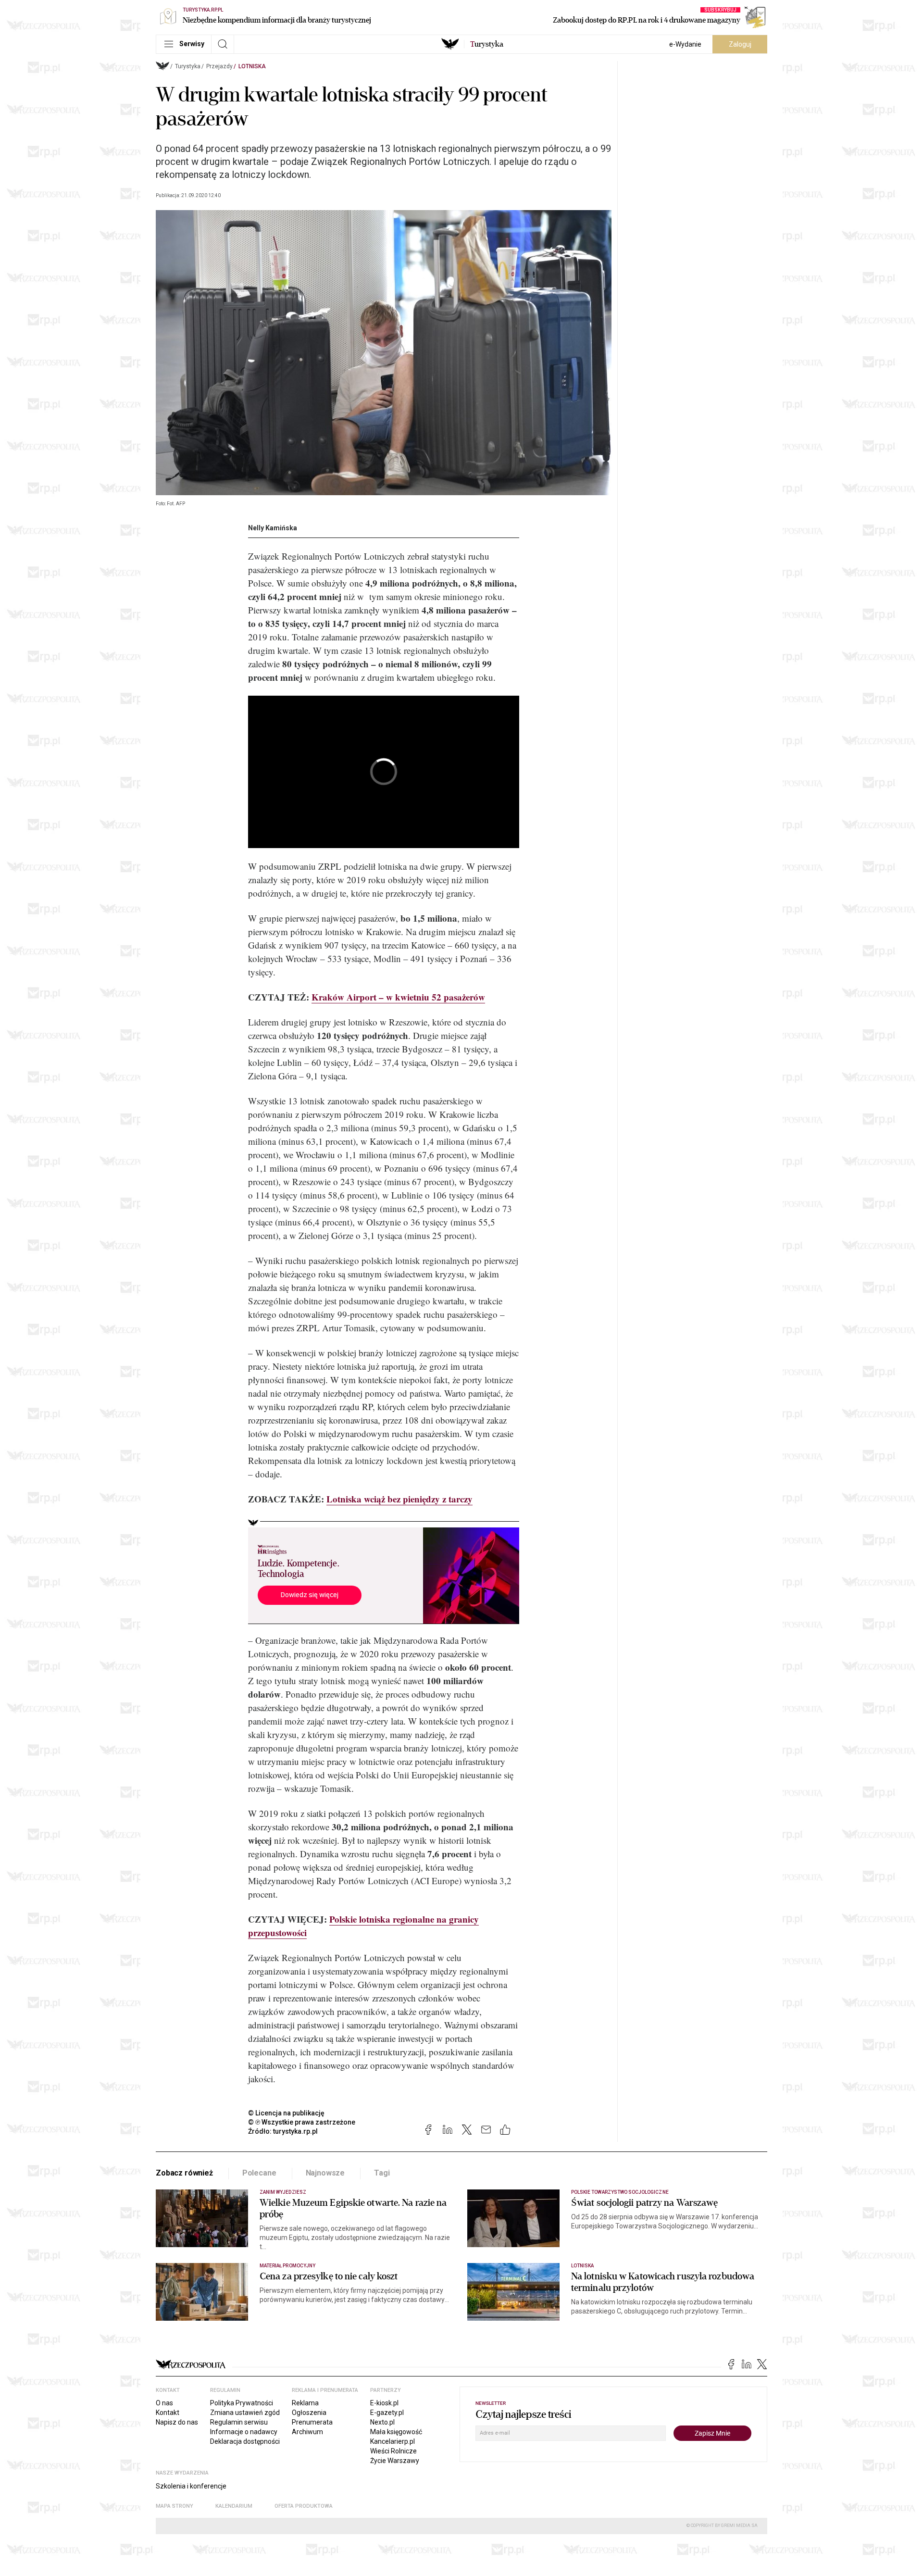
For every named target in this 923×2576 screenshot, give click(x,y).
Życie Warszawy (395, 2461)
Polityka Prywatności (242, 2403)
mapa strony (175, 2506)
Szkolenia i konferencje (191, 2486)
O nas (164, 2403)
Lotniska (252, 66)
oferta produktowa (304, 2506)
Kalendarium (234, 2506)
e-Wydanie (685, 44)
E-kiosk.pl (384, 2403)
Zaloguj (740, 44)
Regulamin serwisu (239, 2422)
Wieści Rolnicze (393, 2451)
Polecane (259, 2173)
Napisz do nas (177, 2422)
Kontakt (168, 2413)
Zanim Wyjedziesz (283, 2192)
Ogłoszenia (309, 2413)
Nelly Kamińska (273, 528)
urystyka (487, 44)
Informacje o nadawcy (244, 2432)
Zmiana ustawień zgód (245, 2413)
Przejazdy (219, 66)
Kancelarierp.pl (393, 2441)
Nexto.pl (382, 2422)
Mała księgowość (396, 2432)
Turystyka (188, 66)
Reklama (305, 2403)
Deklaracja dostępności (245, 2441)
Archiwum (307, 2432)
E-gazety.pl (387, 2413)
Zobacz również (184, 2173)
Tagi (382, 2173)
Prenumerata (312, 2422)
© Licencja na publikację (287, 2113)
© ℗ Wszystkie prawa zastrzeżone (302, 2122)
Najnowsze (325, 2173)
